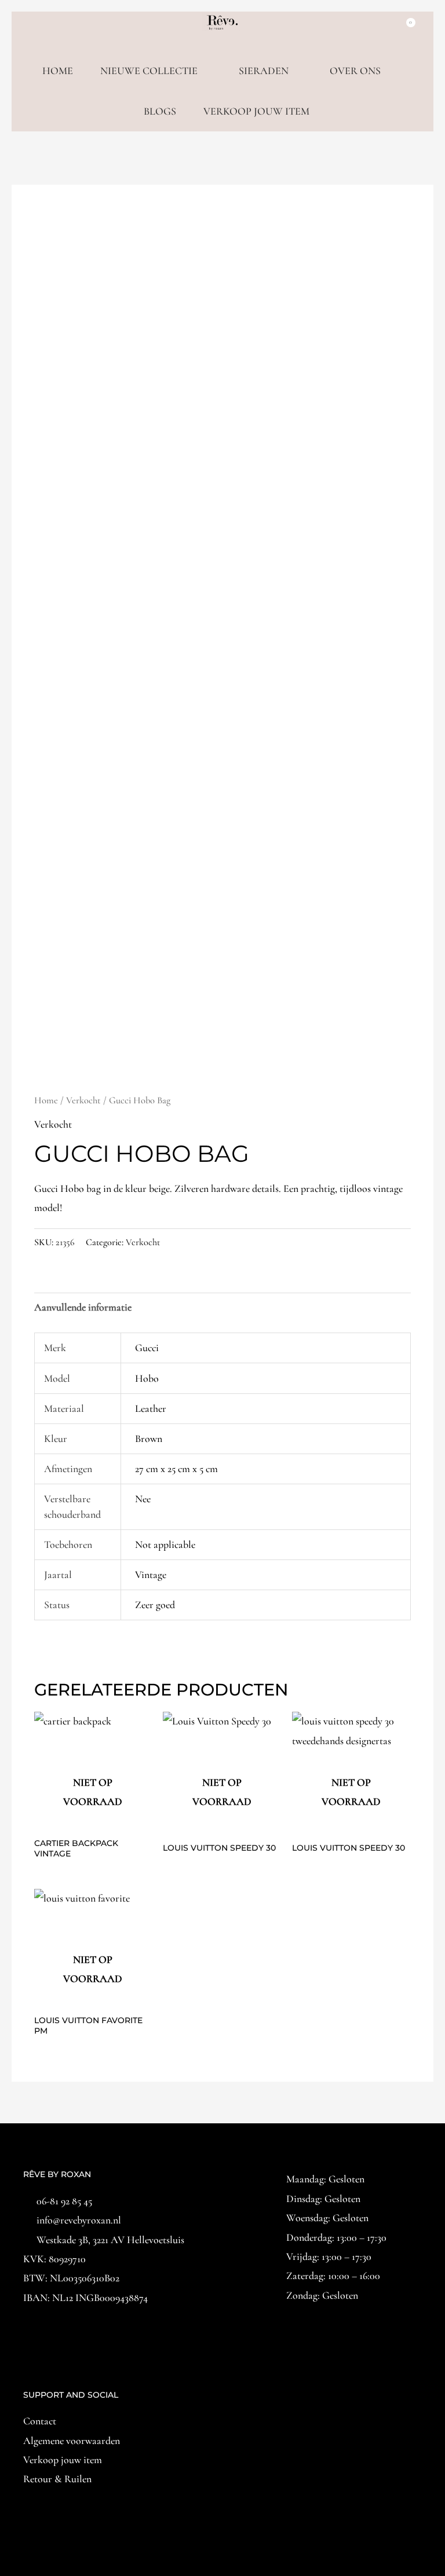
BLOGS (160, 111)
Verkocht (83, 1100)
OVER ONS (355, 71)
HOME (58, 71)
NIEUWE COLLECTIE (149, 71)
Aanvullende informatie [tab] (83, 1307)
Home (46, 1100)
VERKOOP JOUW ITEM (256, 111)
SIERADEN (264, 71)
